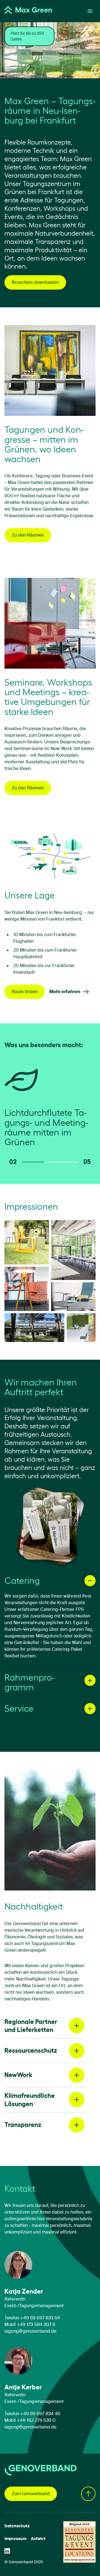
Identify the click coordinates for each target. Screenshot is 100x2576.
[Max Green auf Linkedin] (7, 2551)
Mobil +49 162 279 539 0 (30, 2420)
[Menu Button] (90, 11)
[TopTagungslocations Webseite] (79, 2542)
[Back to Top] (88, 2494)
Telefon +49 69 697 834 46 (32, 2414)
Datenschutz (17, 2526)
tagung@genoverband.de (30, 2331)
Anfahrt (38, 2539)
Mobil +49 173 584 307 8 (30, 2325)
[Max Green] (28, 11)
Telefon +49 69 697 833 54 (32, 2318)
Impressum (15, 2539)
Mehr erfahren (65, 992)
